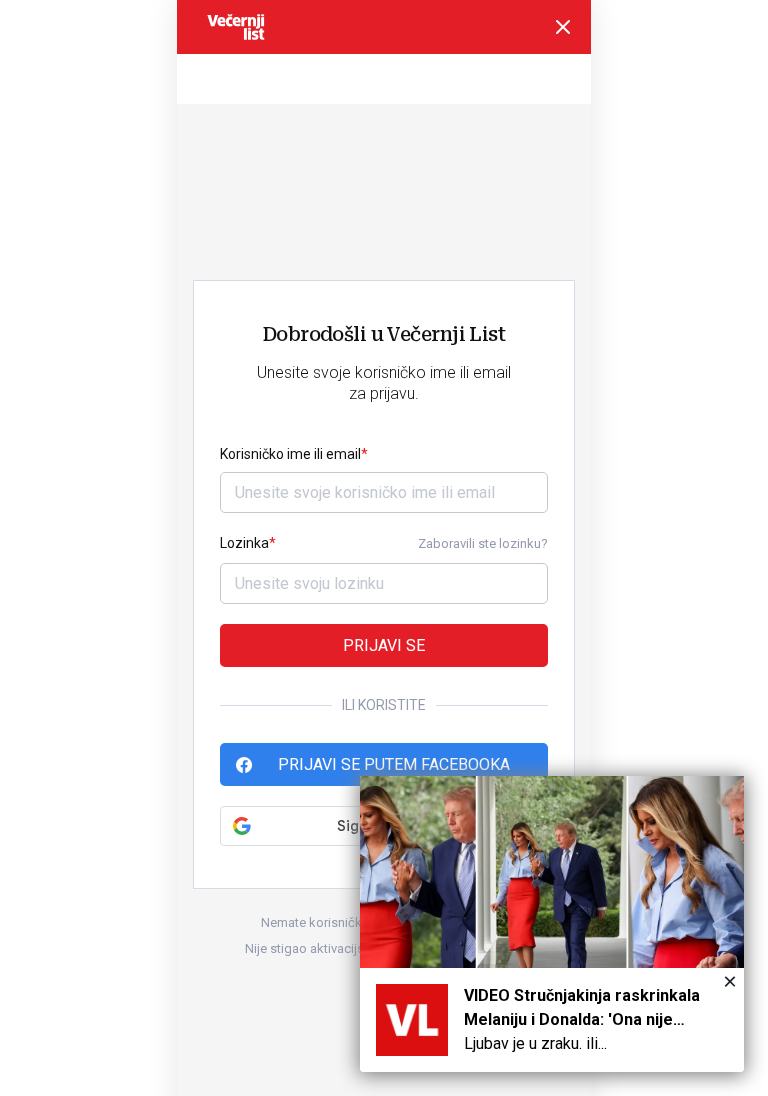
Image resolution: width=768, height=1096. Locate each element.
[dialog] (552, 924)
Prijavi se (384, 645)
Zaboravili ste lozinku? (483, 543)
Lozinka (244, 543)
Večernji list (236, 27)
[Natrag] (563, 27)
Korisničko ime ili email (290, 454)
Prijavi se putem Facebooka (394, 764)
